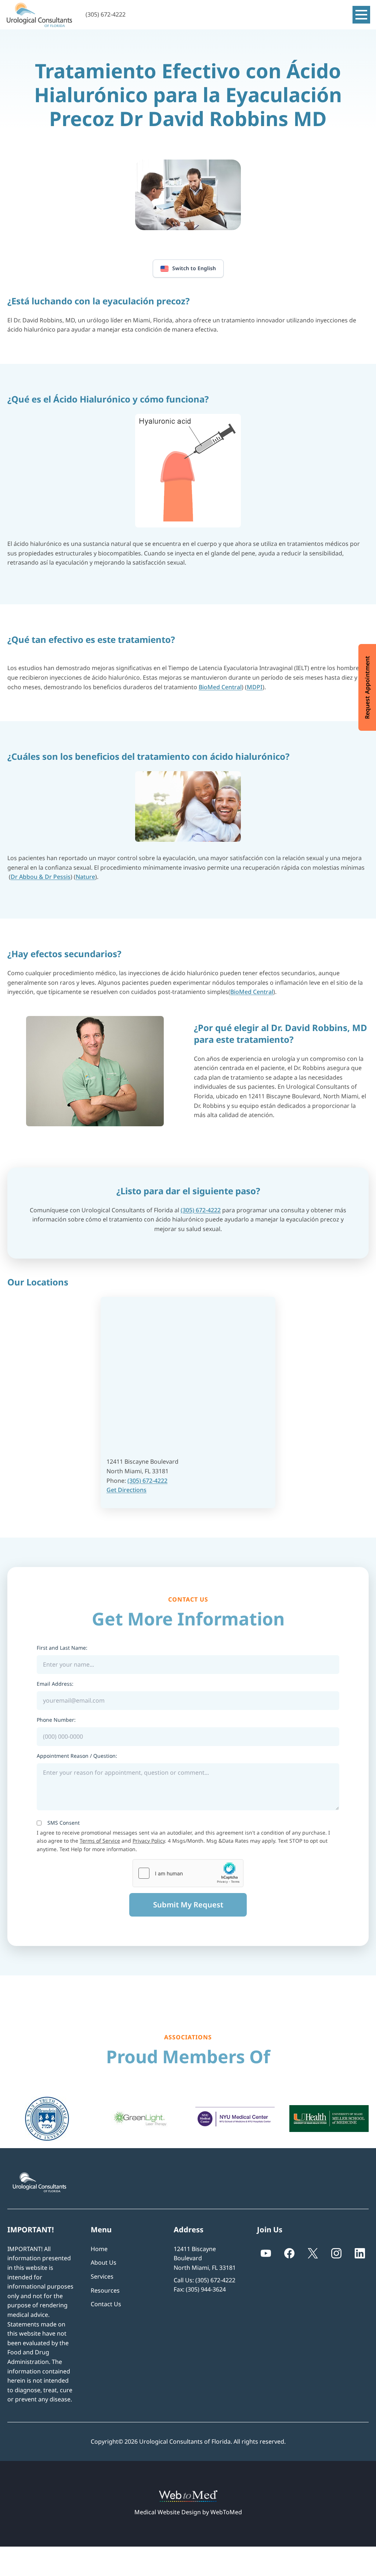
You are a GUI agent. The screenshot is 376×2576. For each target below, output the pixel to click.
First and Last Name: (62, 1648)
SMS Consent (64, 1823)
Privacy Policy (149, 1841)
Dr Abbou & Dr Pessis (41, 877)
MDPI (255, 687)
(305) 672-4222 (201, 1210)
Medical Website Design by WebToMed (188, 2512)
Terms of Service (100, 1841)
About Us (104, 2262)
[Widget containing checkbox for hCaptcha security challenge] (188, 1873)
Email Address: (55, 1684)
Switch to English (194, 268)
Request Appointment (367, 687)
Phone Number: (56, 1720)
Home (99, 2249)
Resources (105, 2290)
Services (102, 2276)
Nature (85, 877)
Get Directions (126, 1490)
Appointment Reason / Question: (77, 1756)
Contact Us (106, 2304)
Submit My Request (188, 1905)
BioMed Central (220, 687)
